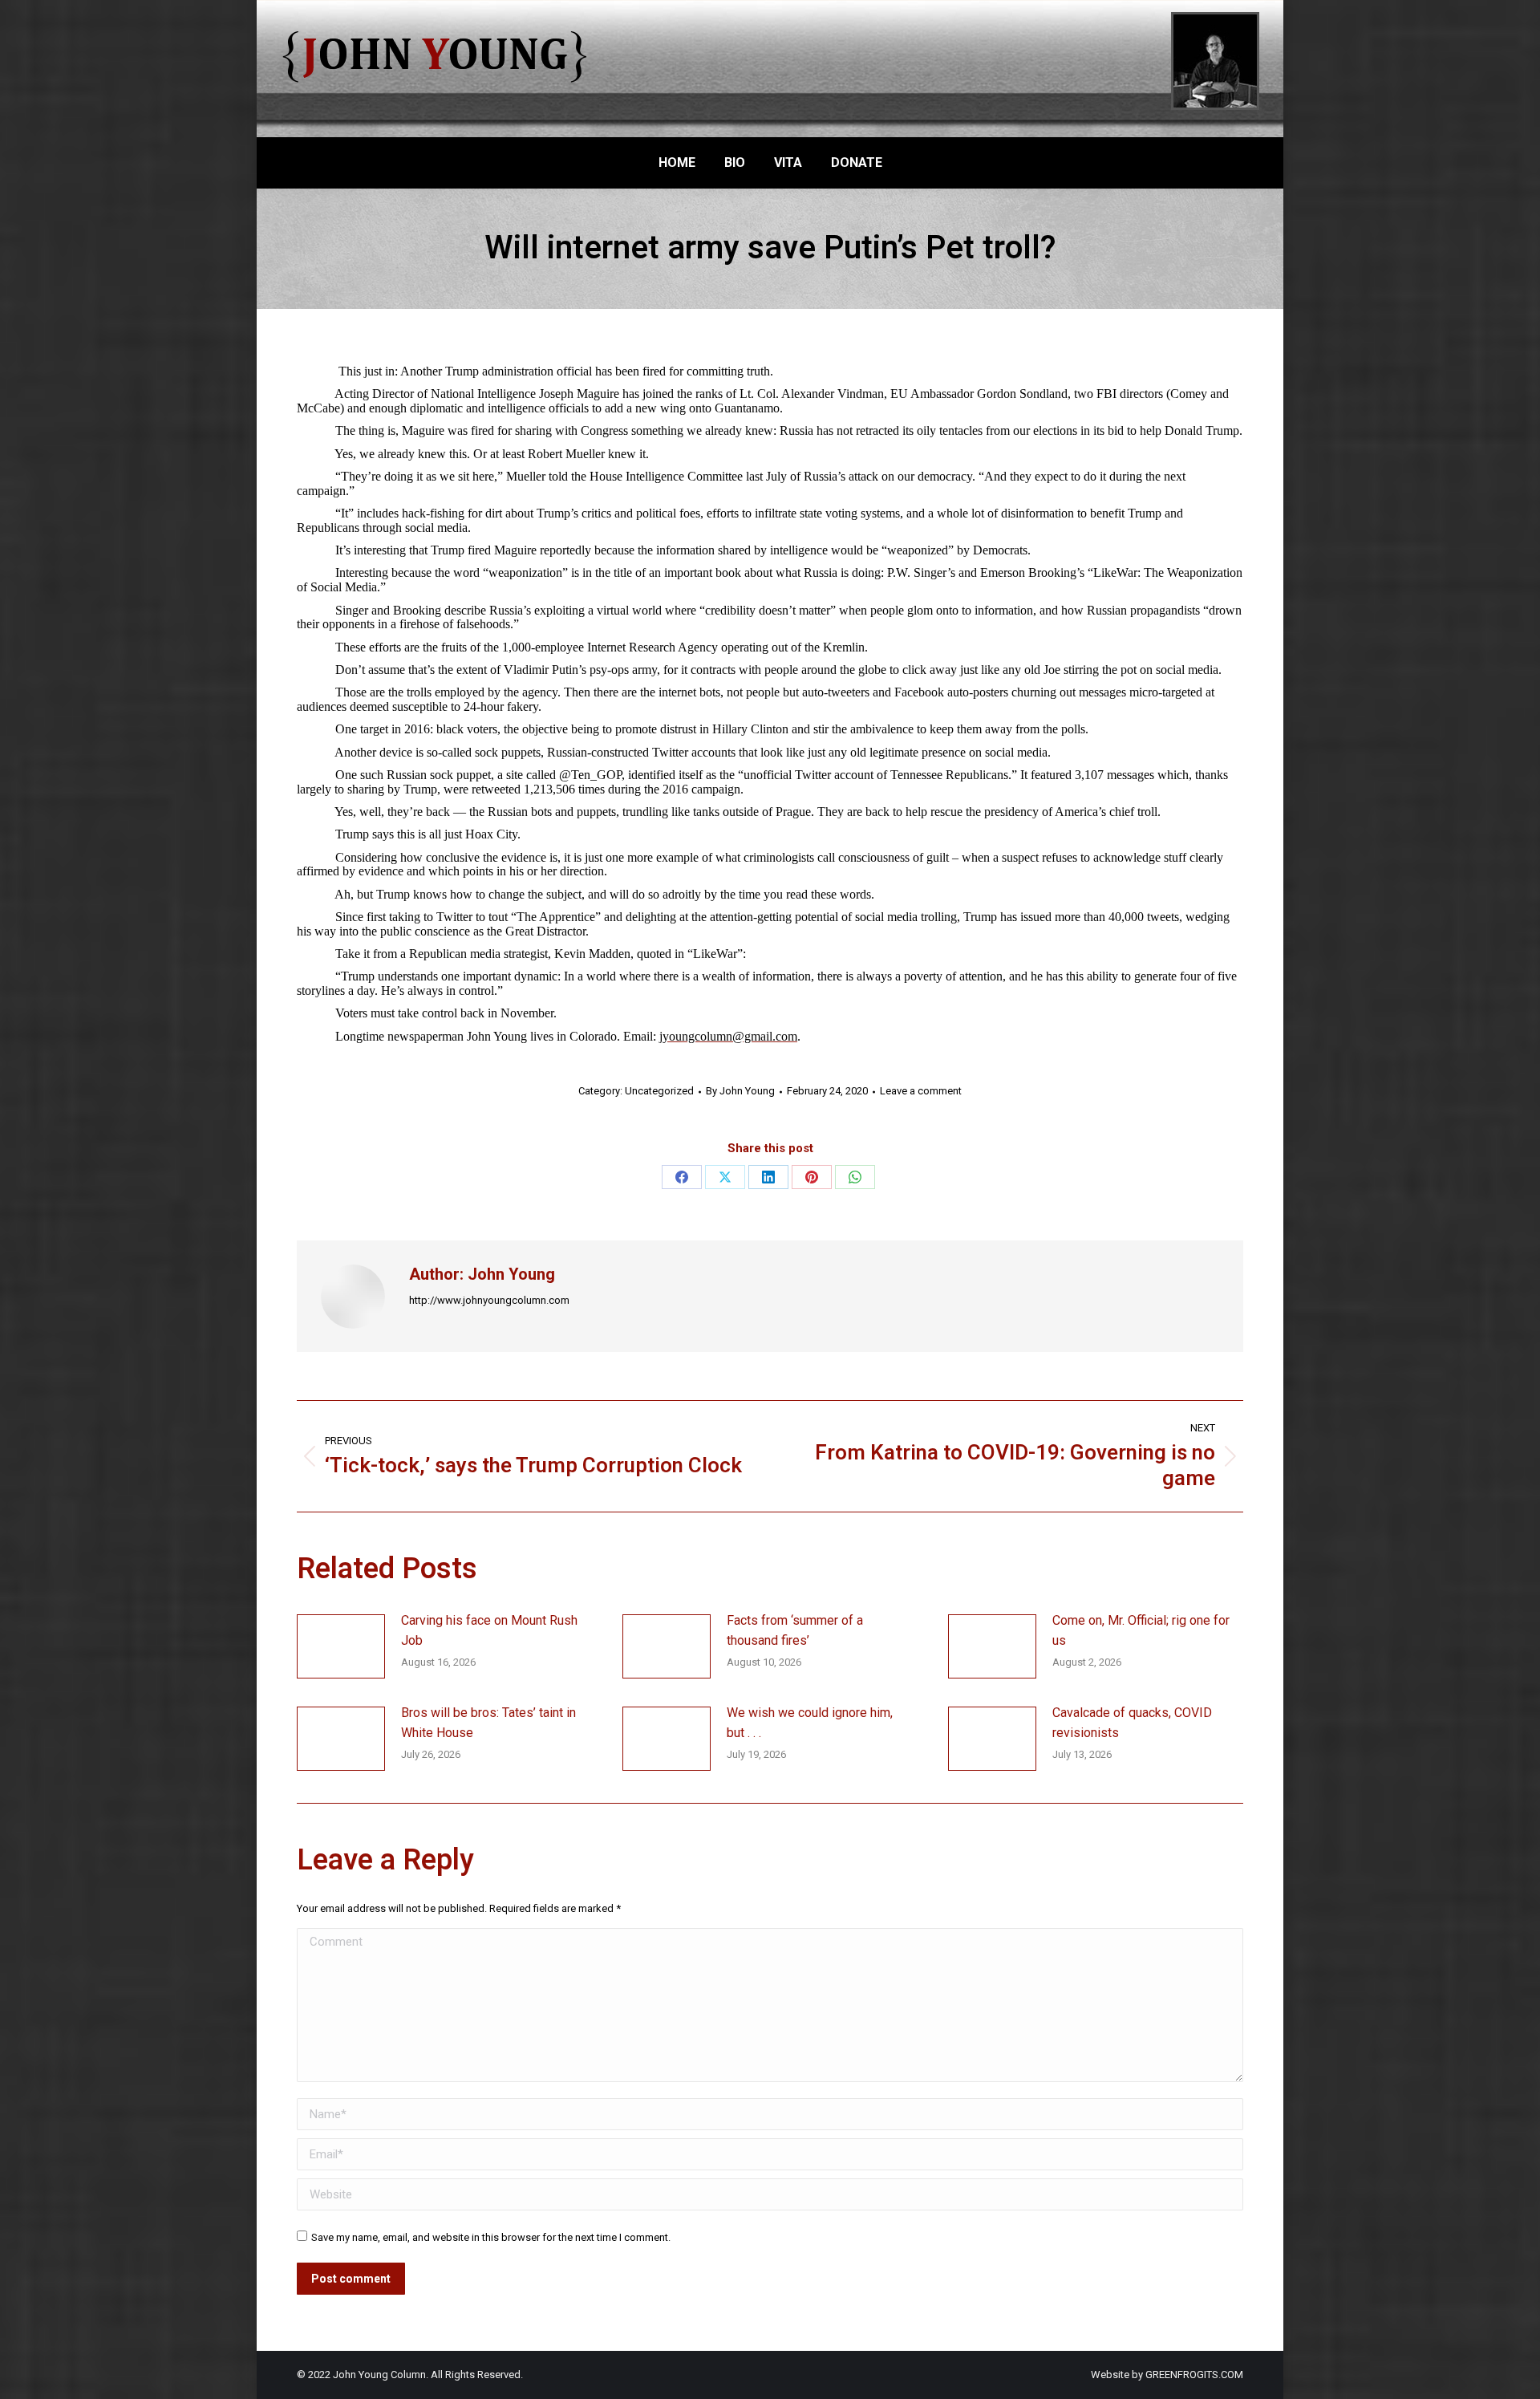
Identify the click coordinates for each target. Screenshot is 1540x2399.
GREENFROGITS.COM (1194, 2375)
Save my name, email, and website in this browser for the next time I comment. (491, 2237)
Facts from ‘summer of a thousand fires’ (795, 1631)
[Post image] (341, 1646)
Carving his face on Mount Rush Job (489, 1631)
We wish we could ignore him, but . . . (810, 1723)
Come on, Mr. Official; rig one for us (1141, 1631)
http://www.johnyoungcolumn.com (489, 1300)
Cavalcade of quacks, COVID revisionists (1132, 1723)
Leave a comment (921, 1091)
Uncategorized (659, 1091)
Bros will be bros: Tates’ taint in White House (488, 1723)
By (740, 1091)
